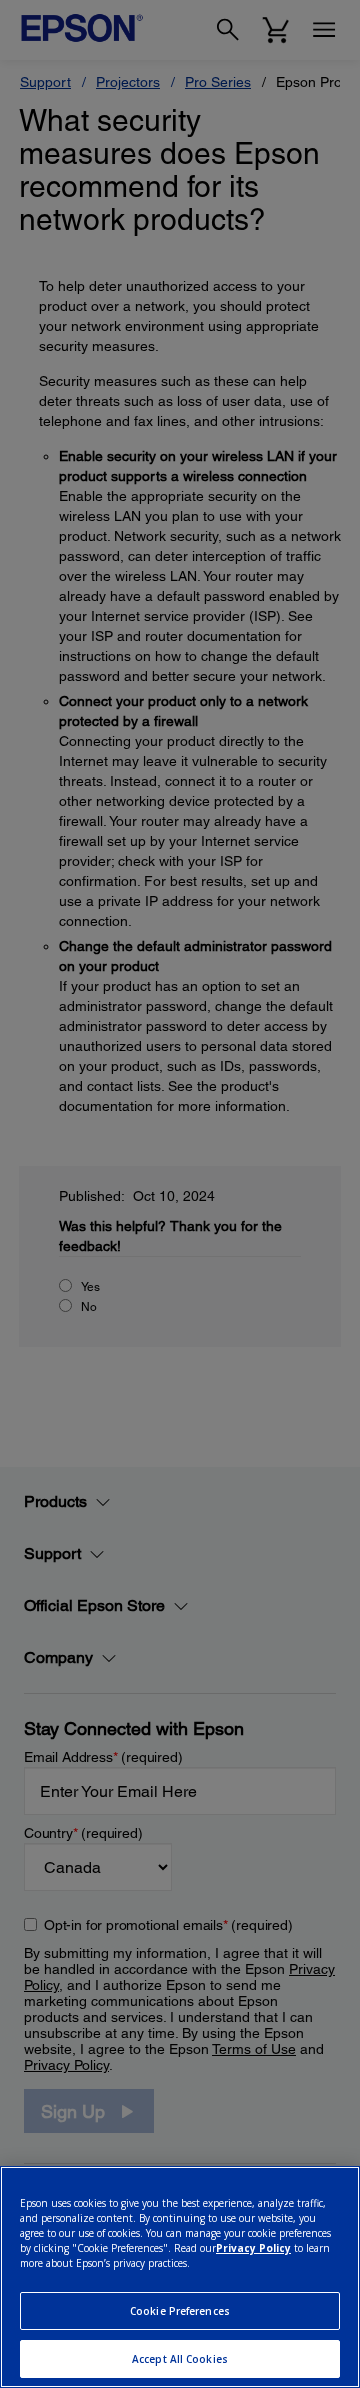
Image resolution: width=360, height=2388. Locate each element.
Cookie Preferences (180, 2311)
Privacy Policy (253, 2248)
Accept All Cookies (180, 2359)
